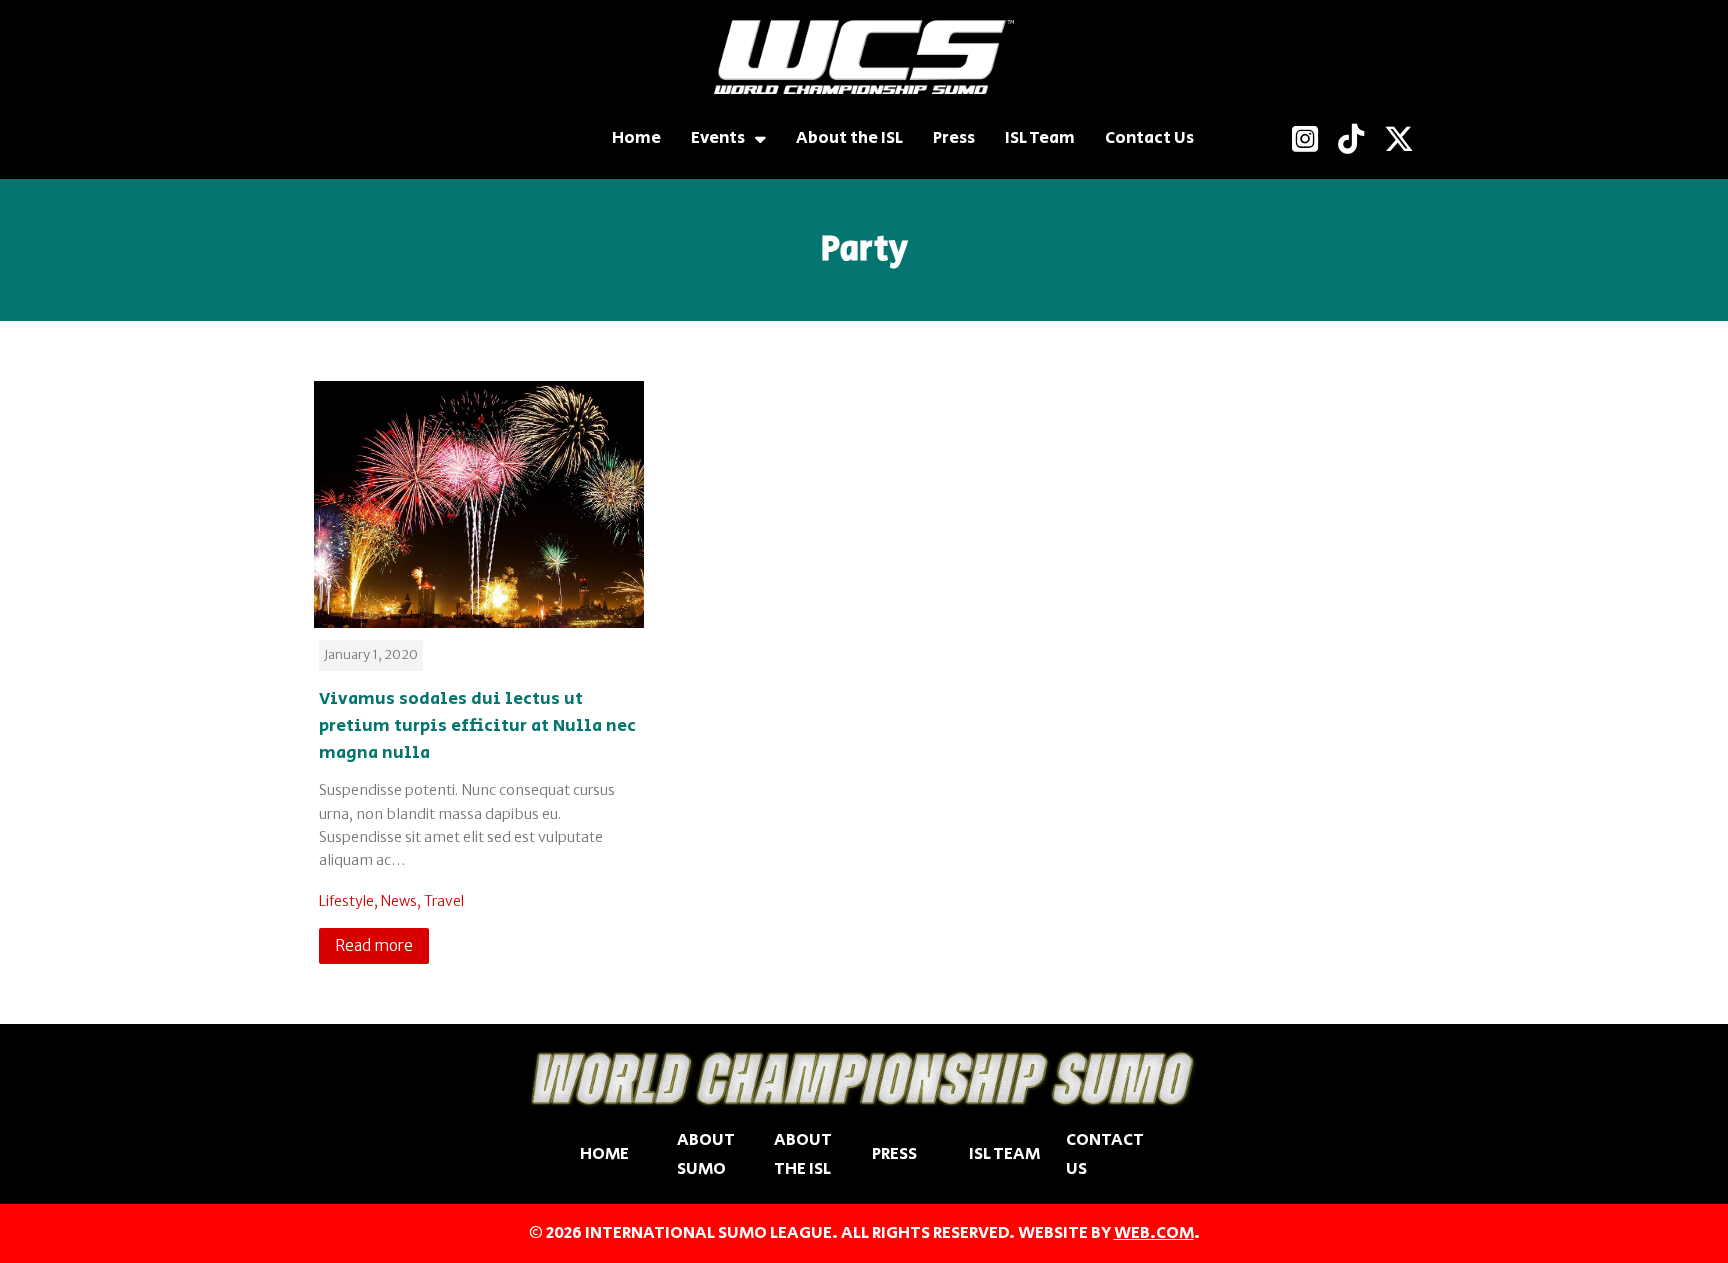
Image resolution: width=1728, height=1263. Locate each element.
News (399, 901)
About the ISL (849, 138)
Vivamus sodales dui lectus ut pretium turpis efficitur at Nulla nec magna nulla (477, 726)
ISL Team (1040, 138)
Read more (374, 945)
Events (718, 138)
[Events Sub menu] (760, 138)
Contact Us (1149, 138)
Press (954, 138)
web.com (1154, 1233)
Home (636, 138)
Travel (444, 901)
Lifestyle (346, 901)
